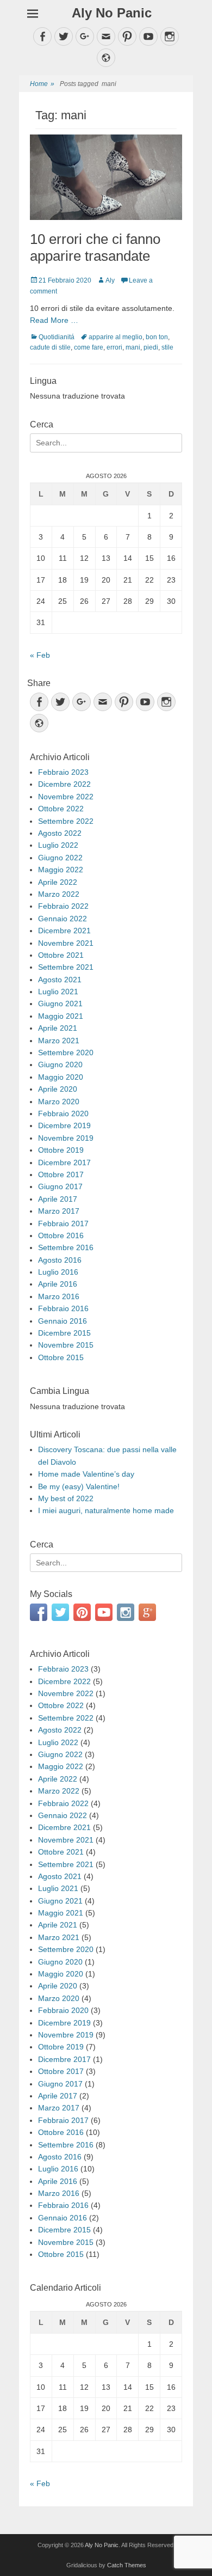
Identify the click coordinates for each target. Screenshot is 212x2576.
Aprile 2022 (58, 882)
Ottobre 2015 (61, 1357)
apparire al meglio (116, 337)
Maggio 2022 (61, 870)
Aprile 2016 (58, 1284)
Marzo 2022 (59, 894)
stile (167, 347)
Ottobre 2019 (61, 1150)
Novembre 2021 (66, 943)
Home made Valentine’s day (86, 1474)
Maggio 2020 (61, 1077)
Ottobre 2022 (61, 809)
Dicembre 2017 (64, 1162)
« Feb (40, 655)
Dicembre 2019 (64, 1125)
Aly (110, 280)
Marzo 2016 (59, 1296)
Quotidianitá (57, 337)
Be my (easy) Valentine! (79, 1486)
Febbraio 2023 (63, 772)
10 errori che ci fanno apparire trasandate (95, 247)
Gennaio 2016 (63, 1321)
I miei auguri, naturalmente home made (106, 1510)
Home (42, 84)
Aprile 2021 (58, 1028)
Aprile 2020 (58, 1089)
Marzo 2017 (59, 1211)
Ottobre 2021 (61, 955)
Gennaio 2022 (63, 919)
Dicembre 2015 (64, 1333)
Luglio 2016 (58, 1272)
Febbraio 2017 (63, 1223)
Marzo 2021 (59, 1041)
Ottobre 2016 (61, 1235)
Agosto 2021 (60, 980)
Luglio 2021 (58, 992)
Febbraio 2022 (63, 906)
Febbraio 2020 (63, 1113)
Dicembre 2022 (64, 784)
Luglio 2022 (58, 845)
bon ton (157, 337)
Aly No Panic (112, 13)
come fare (89, 347)
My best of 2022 (66, 1498)
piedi (151, 347)
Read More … (54, 320)
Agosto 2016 (60, 1260)
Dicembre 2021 (64, 931)
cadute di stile (50, 347)
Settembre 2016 (66, 1247)
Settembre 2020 (66, 1053)
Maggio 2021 (61, 1016)
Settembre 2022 (66, 821)
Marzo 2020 (59, 1102)
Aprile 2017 (58, 1199)
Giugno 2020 (60, 1064)
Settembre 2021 (66, 967)
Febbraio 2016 (63, 1308)
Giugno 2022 (60, 858)
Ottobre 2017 (61, 1174)
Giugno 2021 (60, 1004)
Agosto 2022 (60, 833)
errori (114, 347)
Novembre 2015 (66, 1345)
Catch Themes (127, 2565)
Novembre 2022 (66, 797)
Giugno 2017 (60, 1186)
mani (133, 347)
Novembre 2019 (66, 1138)
